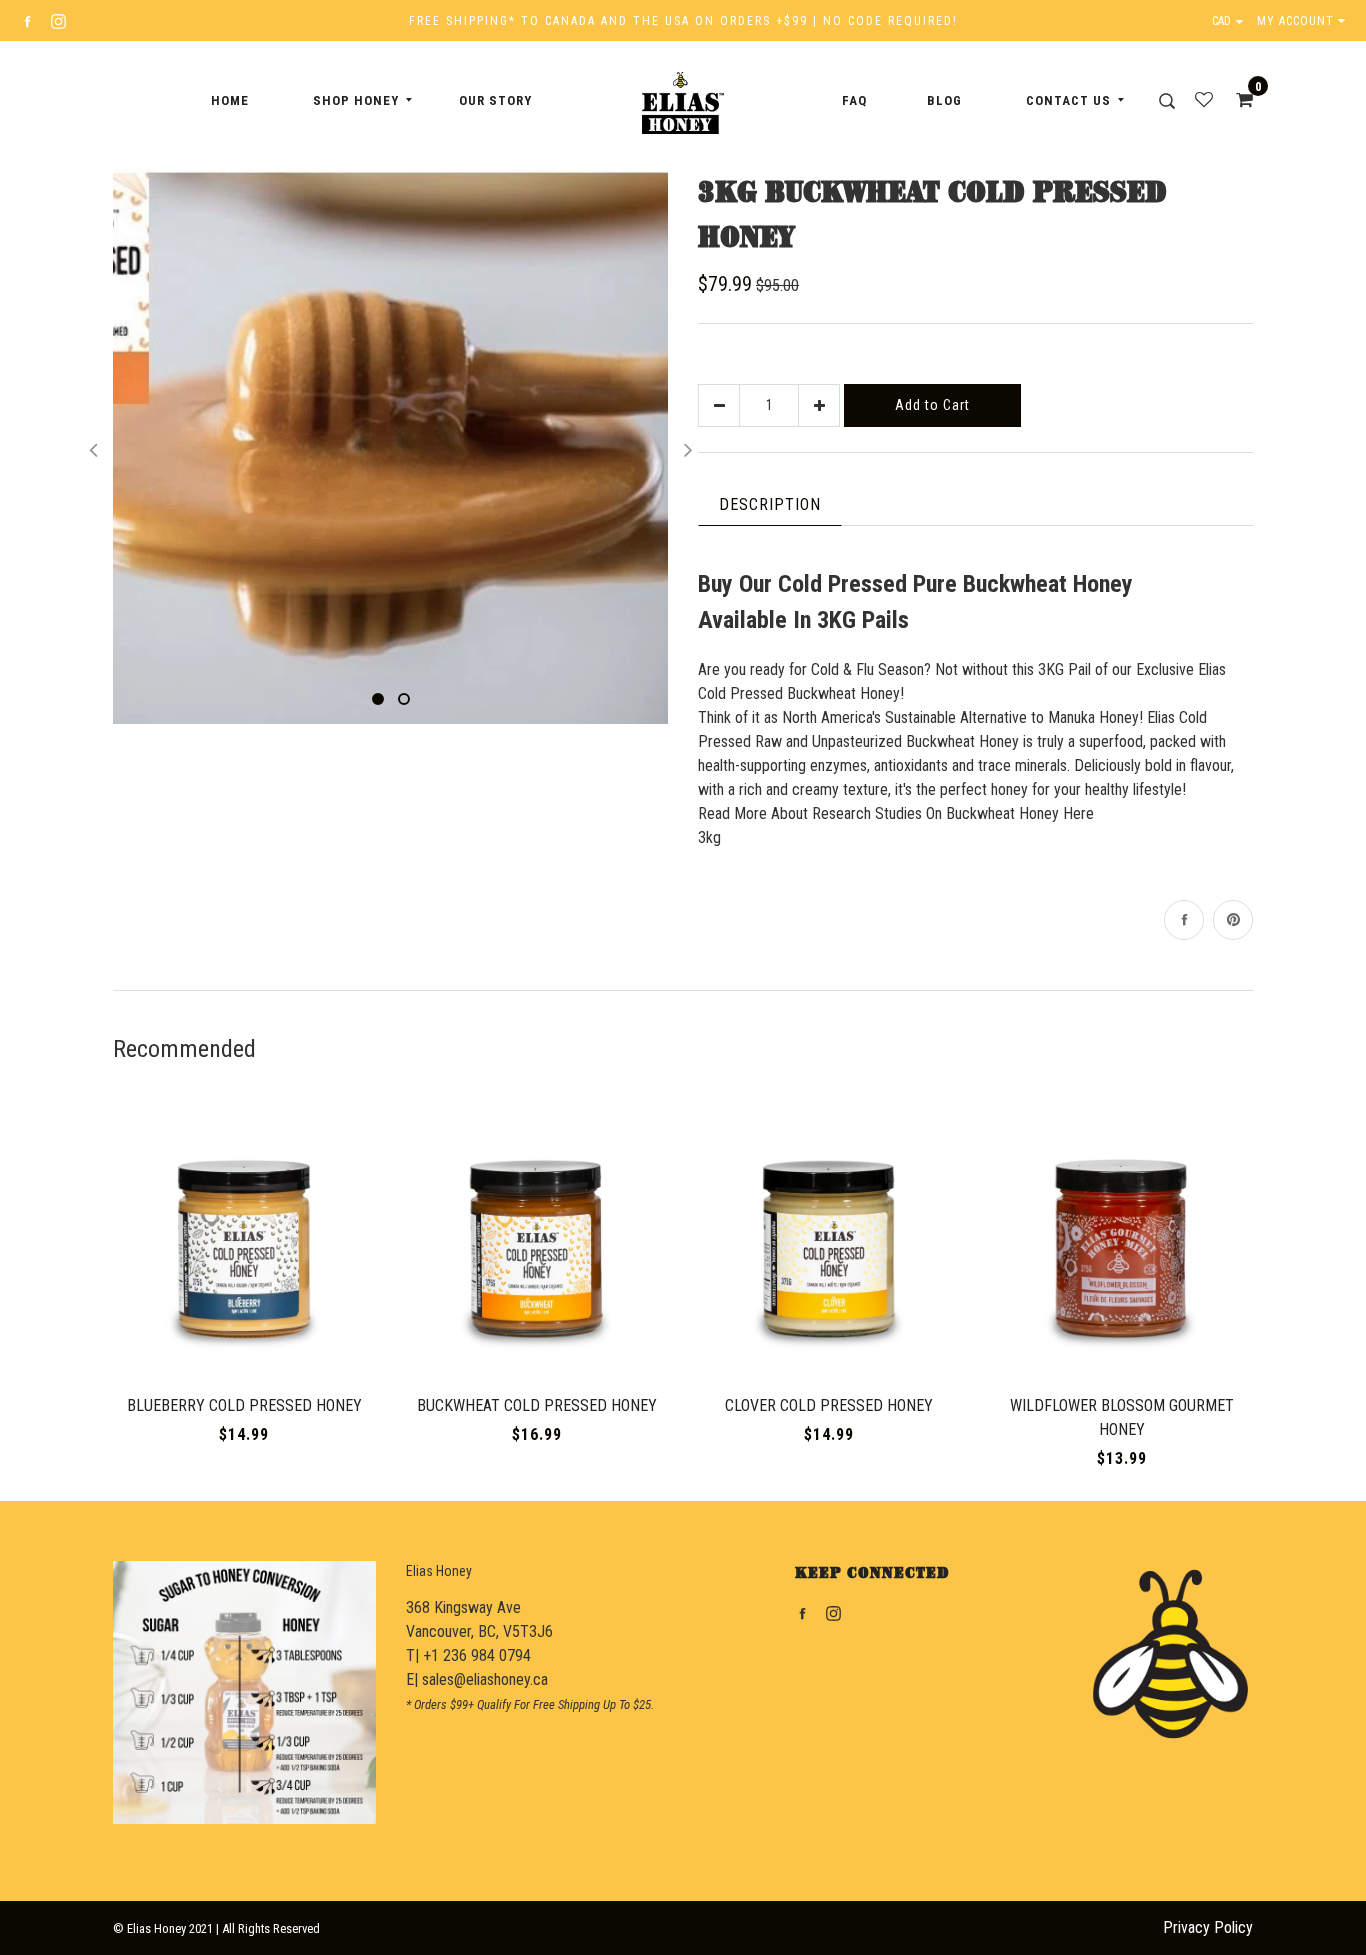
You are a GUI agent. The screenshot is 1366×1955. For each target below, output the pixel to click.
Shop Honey (356, 100)
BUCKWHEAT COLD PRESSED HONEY (537, 1405)
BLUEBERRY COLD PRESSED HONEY (244, 1405)
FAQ (854, 100)
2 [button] (404, 699)
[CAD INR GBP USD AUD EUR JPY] (1232, 21)
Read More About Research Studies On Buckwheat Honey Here (896, 813)
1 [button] (378, 699)
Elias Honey (439, 1571)
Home (230, 100)
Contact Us (1068, 100)
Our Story (495, 100)
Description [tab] (770, 504)
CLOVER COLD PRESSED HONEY (829, 1405)
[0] (1238, 100)
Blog (944, 100)
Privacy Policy (1208, 1927)
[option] (390, 446)
